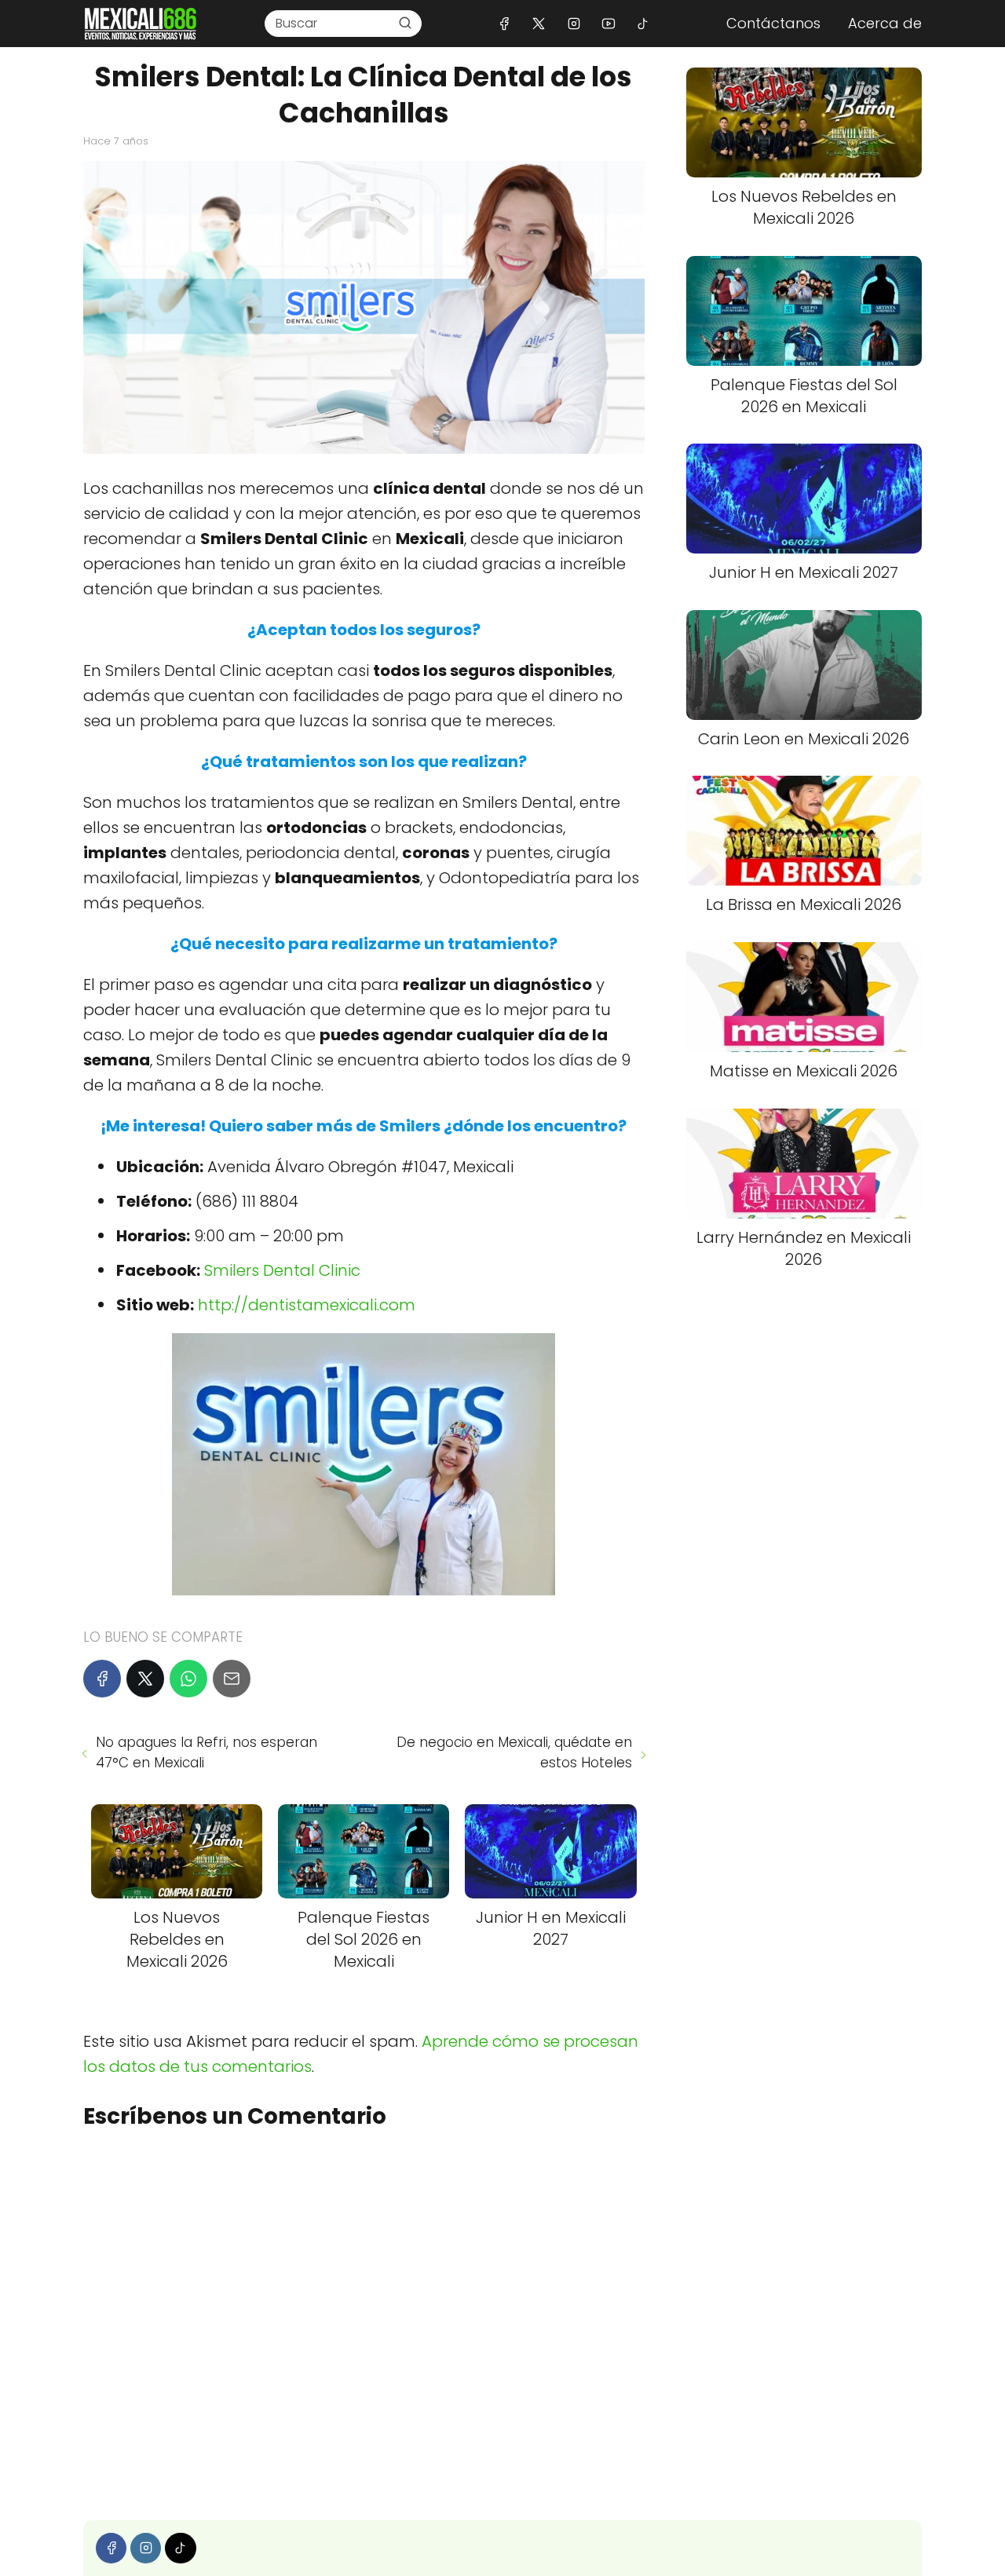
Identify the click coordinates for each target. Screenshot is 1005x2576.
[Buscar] (405, 23)
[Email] (232, 1679)
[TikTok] (643, 23)
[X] (539, 23)
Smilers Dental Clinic (282, 1270)
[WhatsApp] (188, 1679)
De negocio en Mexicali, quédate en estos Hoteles (514, 1752)
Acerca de (885, 23)
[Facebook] (504, 23)
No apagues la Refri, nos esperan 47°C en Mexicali (206, 1752)
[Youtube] (608, 23)
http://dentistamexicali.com (307, 1305)
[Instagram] (574, 23)
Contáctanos (773, 23)
